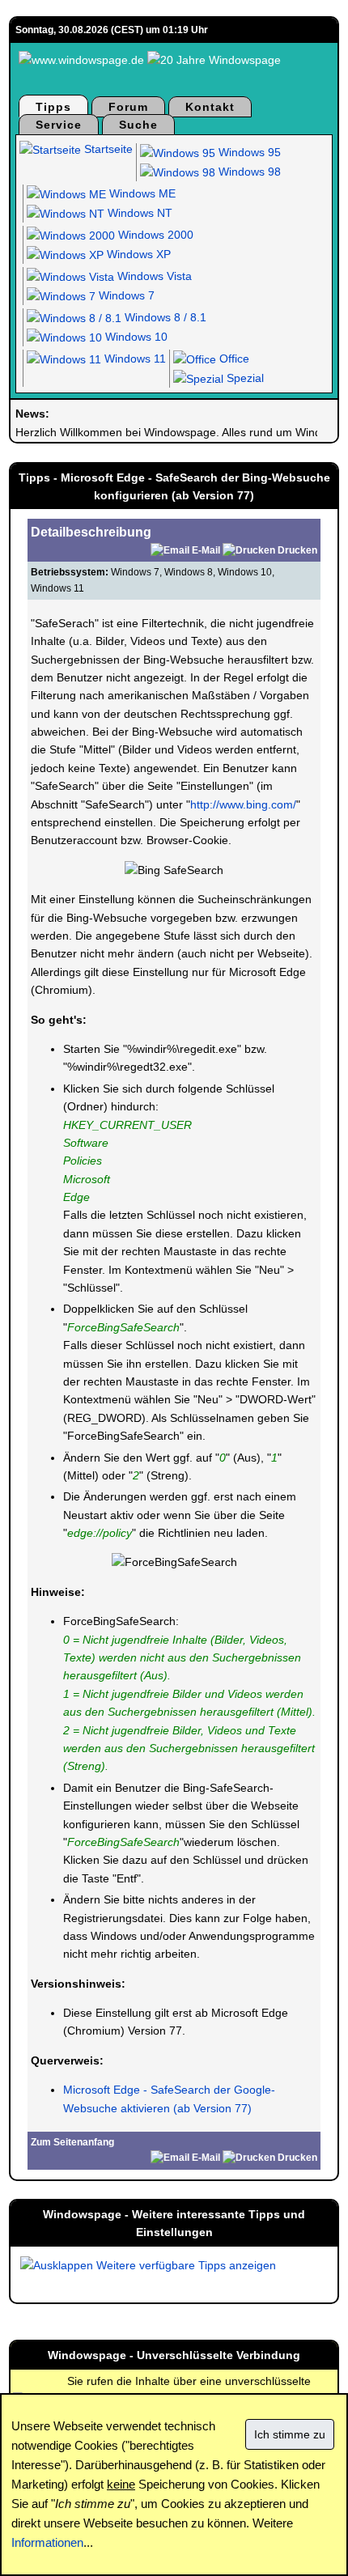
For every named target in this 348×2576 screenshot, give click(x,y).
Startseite (107, 149)
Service (59, 125)
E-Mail (206, 550)
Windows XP (137, 254)
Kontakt (210, 107)
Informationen (47, 2542)
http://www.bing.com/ (243, 804)
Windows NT (138, 213)
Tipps (53, 107)
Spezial (244, 378)
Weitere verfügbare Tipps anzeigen (185, 2265)
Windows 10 (135, 337)
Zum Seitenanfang (72, 2142)
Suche (138, 125)
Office (233, 359)
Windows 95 (248, 152)
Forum (128, 107)
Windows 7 (125, 295)
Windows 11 (134, 359)
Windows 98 (248, 172)
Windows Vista (153, 276)
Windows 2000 (154, 235)
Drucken (297, 550)
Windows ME (141, 193)
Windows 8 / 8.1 (164, 317)
